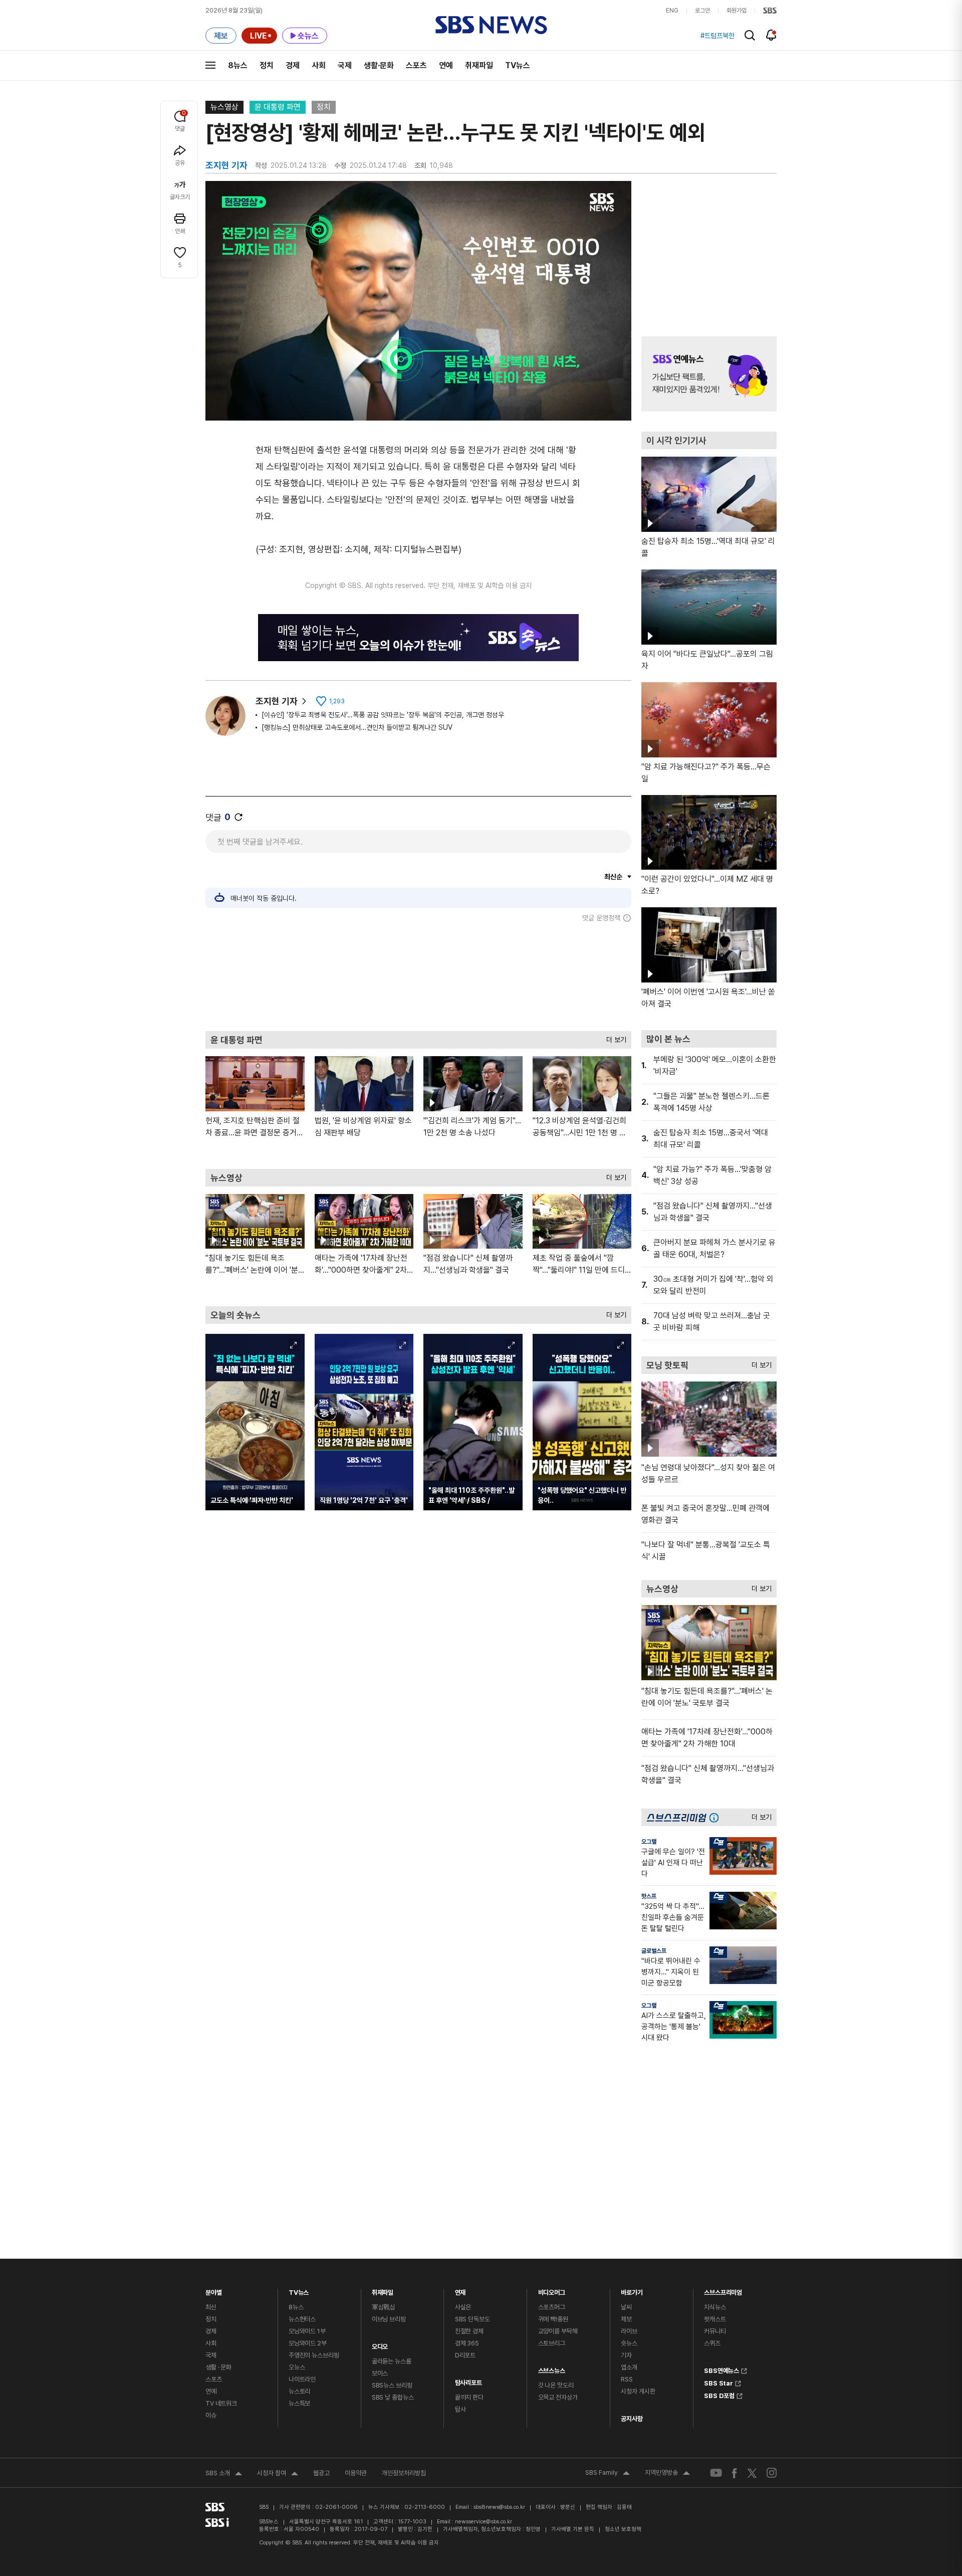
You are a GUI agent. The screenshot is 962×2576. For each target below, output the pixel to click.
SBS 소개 (224, 2474)
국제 (345, 65)
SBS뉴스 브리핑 (392, 2385)
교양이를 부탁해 (558, 2331)
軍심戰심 (384, 2307)
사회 (319, 65)
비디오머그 (552, 2290)
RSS (627, 2379)
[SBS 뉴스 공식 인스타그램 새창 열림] (772, 2473)
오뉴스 (297, 2367)
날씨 (626, 2307)
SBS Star (718, 2382)
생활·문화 (379, 65)
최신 (211, 2307)
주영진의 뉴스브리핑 (314, 2355)
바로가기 (632, 2290)
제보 (626, 2319)
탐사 (460, 2409)
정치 (267, 65)
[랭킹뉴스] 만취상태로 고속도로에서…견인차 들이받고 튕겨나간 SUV (357, 727)
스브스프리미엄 (723, 2290)
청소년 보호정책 (623, 2529)
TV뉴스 (518, 65)
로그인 (702, 11)
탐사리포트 (468, 2380)
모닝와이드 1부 (307, 2331)
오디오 (380, 2344)
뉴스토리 (299, 2391)
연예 (446, 65)
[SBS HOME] (770, 11)
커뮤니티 (715, 2331)
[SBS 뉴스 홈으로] (491, 25)
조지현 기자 (277, 701)
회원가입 (737, 11)
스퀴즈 (712, 2343)
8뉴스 (238, 65)
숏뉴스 (629, 2343)
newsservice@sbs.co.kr (484, 2522)
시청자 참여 (278, 2474)
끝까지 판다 (469, 2397)
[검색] (750, 35)
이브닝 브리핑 (389, 2319)
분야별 (214, 2290)
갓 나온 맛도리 (556, 2385)
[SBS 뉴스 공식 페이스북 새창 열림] (735, 2473)
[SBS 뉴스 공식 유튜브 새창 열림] (716, 2473)
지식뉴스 (715, 2307)
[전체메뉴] (210, 65)
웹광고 (321, 2473)
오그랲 (649, 1842)
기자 (626, 2355)
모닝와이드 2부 (308, 2343)
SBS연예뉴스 (722, 2369)
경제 (293, 65)
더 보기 (614, 1037)
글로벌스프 (654, 1951)
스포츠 (416, 65)
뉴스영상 (224, 107)
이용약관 (356, 2473)
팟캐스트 (715, 2319)
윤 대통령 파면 (278, 107)
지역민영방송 (667, 2474)
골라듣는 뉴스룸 (392, 2361)
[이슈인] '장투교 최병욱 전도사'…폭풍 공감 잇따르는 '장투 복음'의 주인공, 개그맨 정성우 (383, 715)
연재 (460, 2290)
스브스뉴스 (552, 2368)
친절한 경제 (469, 2331)
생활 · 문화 (218, 2367)
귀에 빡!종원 (553, 2319)
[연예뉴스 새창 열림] (709, 374)
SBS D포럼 (719, 2395)
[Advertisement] (418, 976)
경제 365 (467, 2343)
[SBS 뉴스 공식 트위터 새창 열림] (752, 2472)
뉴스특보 (299, 2403)
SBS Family (608, 2474)
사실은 (463, 2307)
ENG (672, 11)
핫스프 (649, 1896)
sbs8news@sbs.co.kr (499, 2507)
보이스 (380, 2373)
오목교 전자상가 (558, 2397)
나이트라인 (302, 2379)
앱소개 (629, 2367)
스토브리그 (552, 2343)
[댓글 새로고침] (238, 817)
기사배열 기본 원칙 (573, 2529)
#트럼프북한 (717, 36)
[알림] (771, 35)
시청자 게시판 (638, 2391)
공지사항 (632, 2419)
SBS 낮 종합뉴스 (393, 2397)
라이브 (629, 2331)
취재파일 (479, 65)
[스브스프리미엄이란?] (716, 1817)
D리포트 (465, 2355)
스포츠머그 (552, 2307)
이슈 (211, 2415)
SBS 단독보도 (472, 2319)
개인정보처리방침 (404, 2473)
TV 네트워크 (221, 2403)
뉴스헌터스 (302, 2319)
